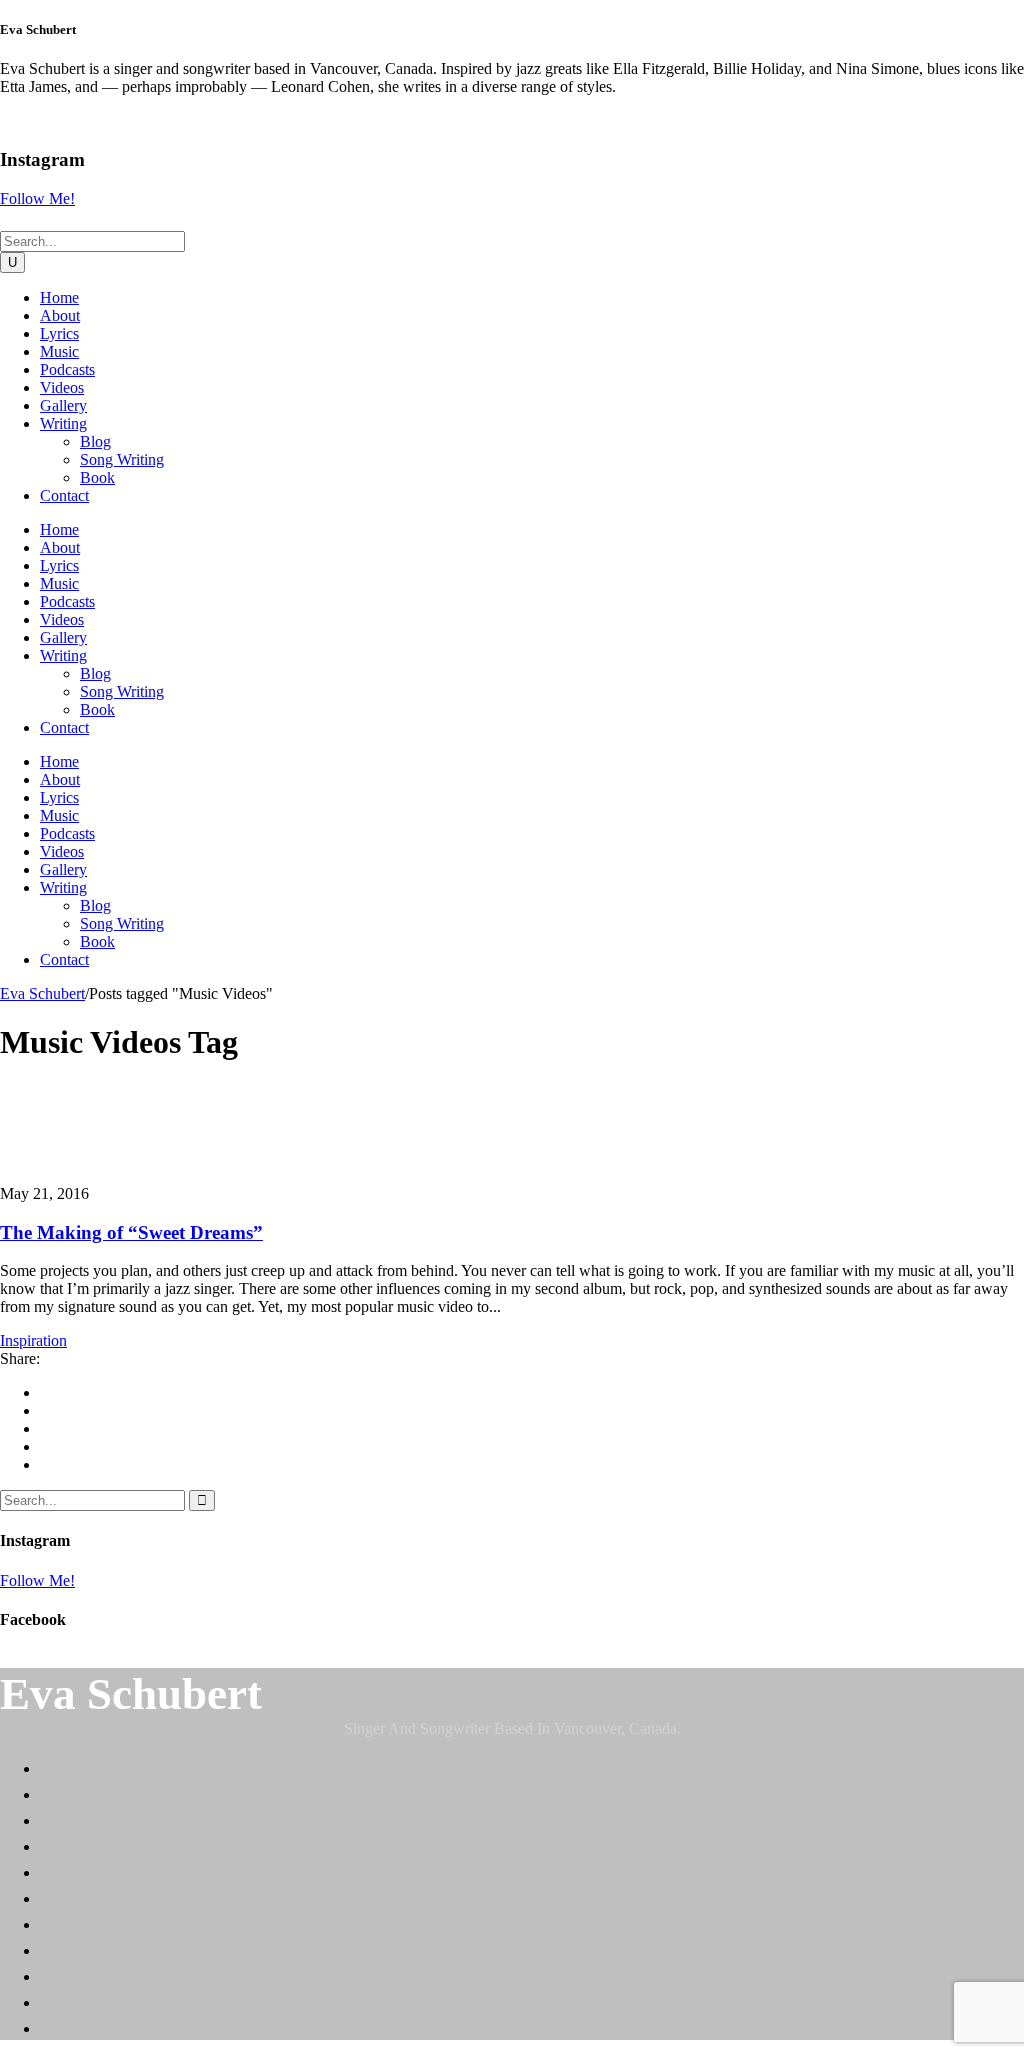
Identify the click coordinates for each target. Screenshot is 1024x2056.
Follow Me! (37, 198)
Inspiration (33, 1340)
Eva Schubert (42, 993)
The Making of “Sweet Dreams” (131, 1232)
